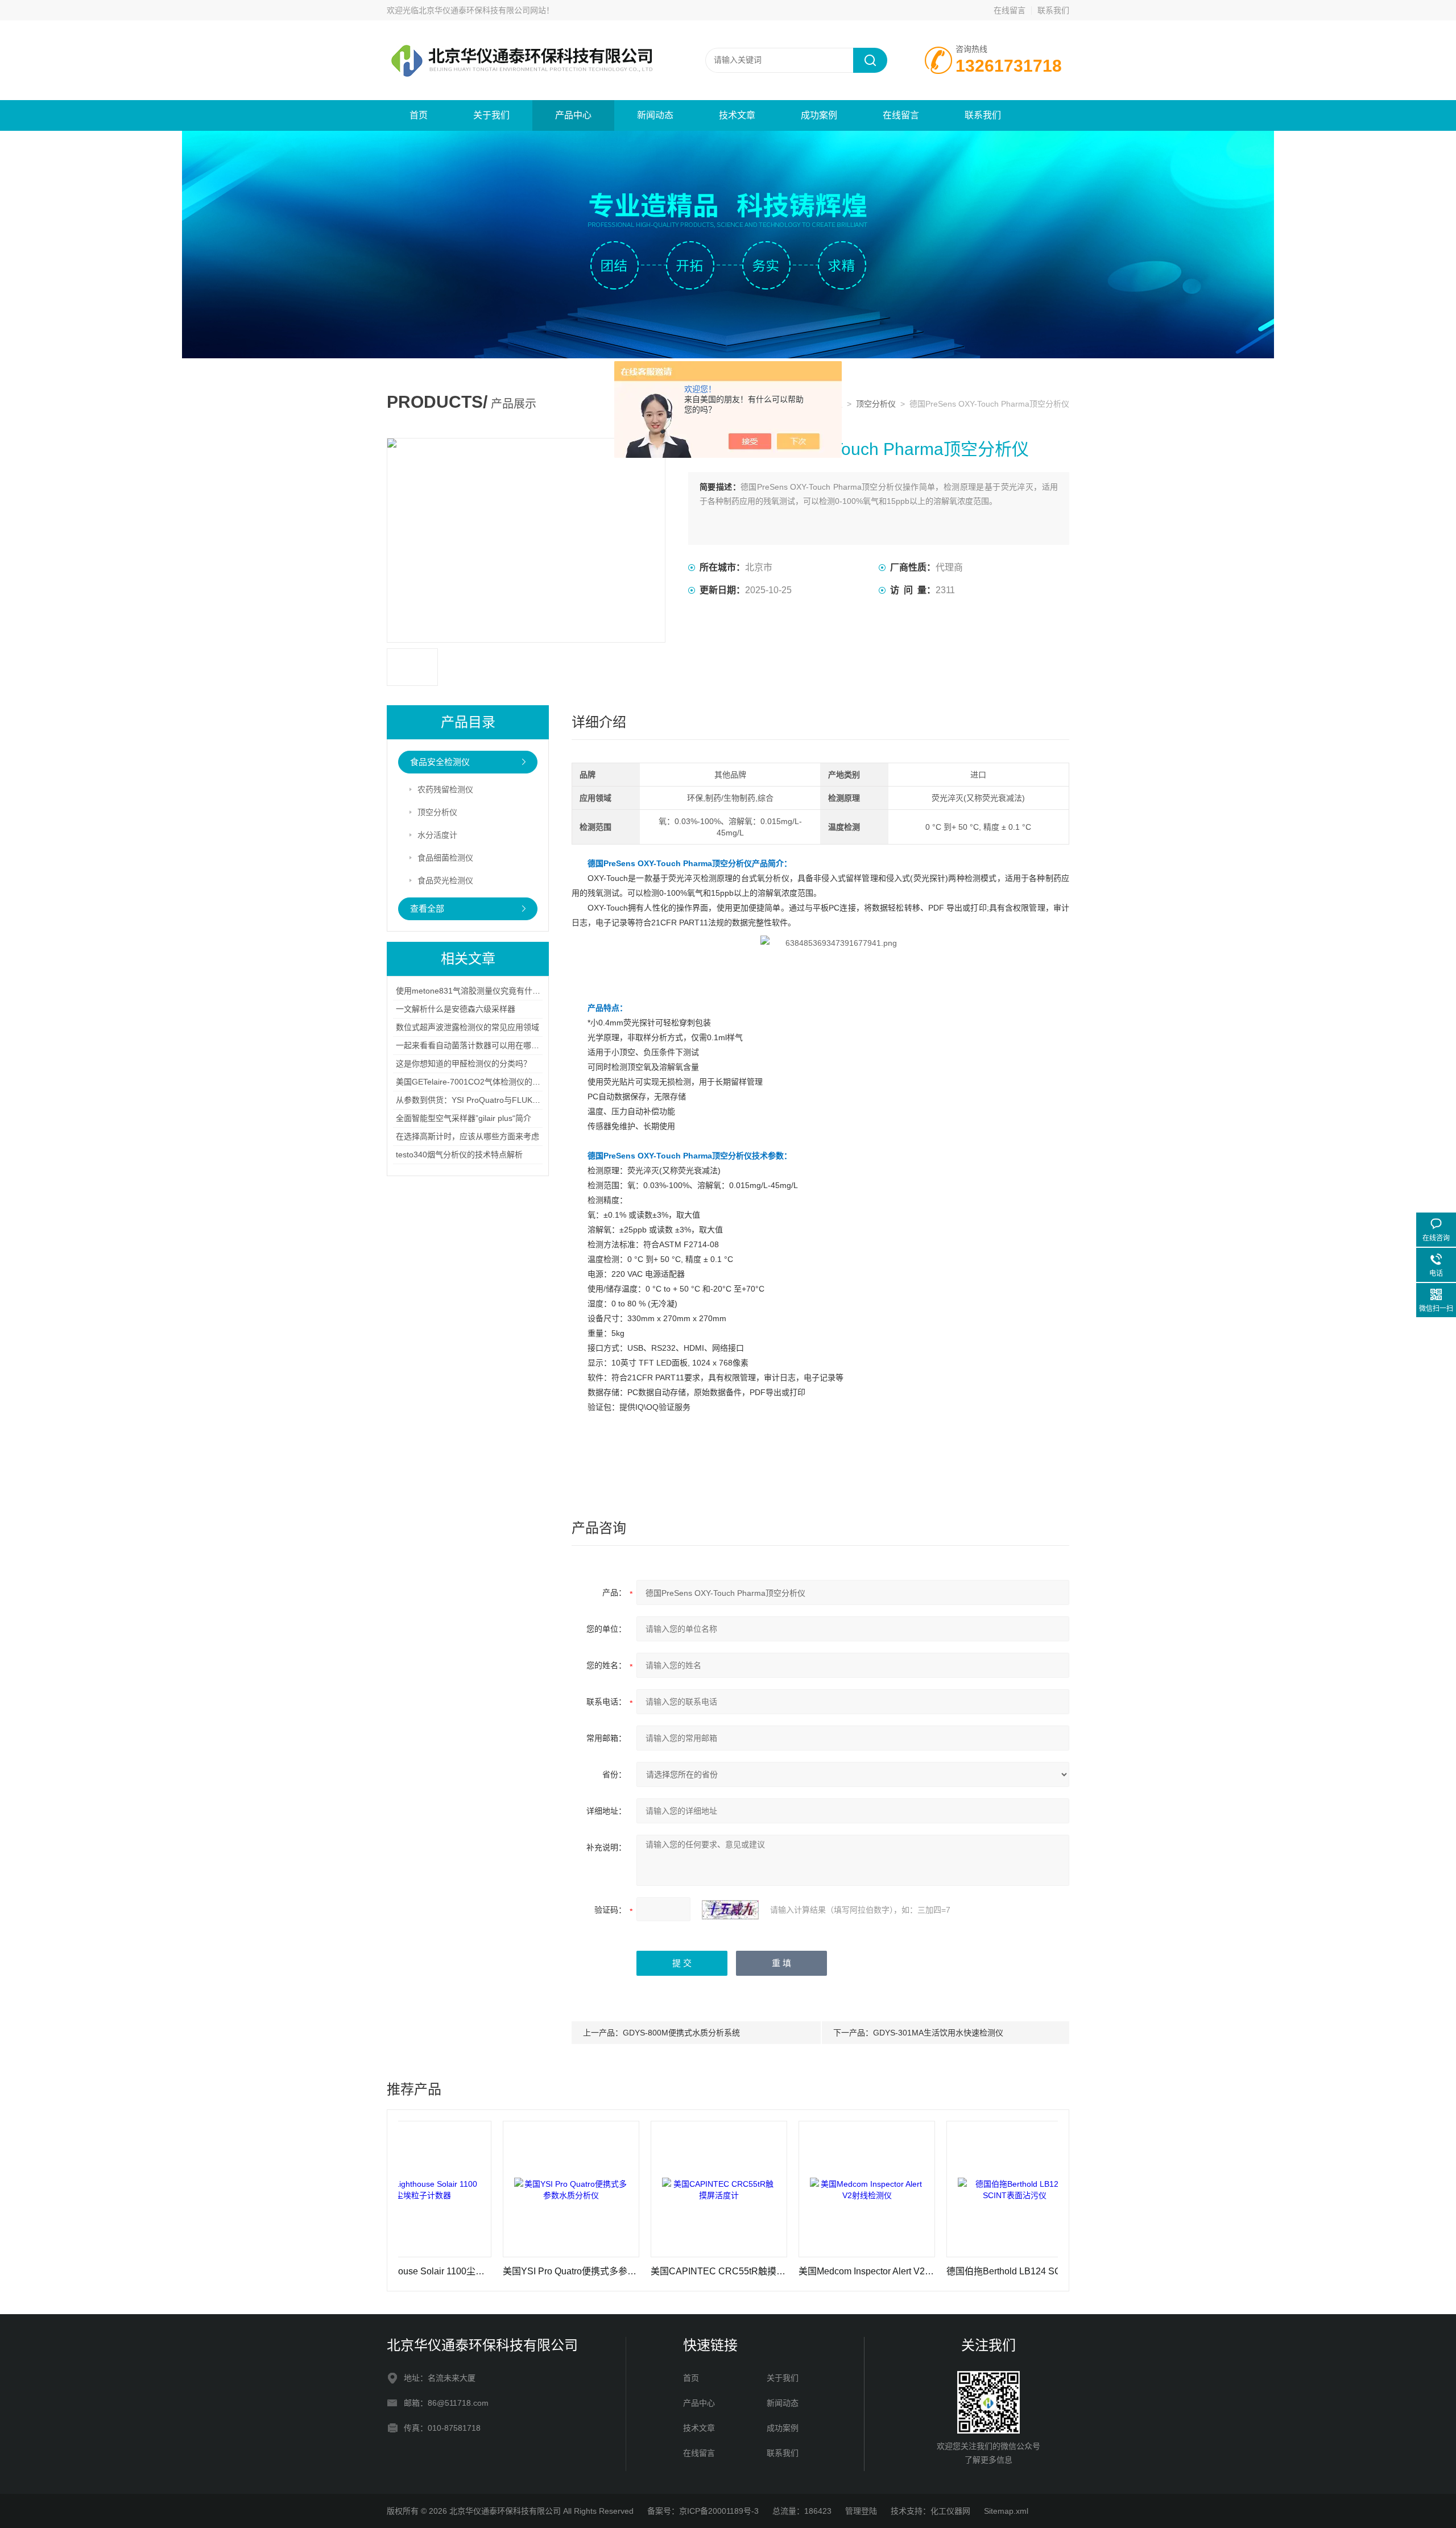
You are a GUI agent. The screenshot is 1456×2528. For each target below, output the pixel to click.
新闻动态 (655, 115)
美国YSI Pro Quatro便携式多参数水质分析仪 (485, 2271)
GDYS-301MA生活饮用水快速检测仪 (938, 2033)
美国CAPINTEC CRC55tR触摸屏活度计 (632, 2271)
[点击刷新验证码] (730, 1910)
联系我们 (1053, 10)
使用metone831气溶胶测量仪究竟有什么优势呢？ (484, 991)
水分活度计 (437, 835)
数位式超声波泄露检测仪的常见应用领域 (468, 1027)
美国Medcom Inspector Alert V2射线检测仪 (780, 2271)
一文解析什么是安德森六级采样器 (456, 1009)
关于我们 (491, 115)
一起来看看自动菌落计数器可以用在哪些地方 (475, 1045)
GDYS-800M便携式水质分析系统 (681, 2033)
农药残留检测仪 (445, 789)
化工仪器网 (950, 2511)
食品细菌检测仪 (445, 858)
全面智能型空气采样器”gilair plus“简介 (464, 1118)
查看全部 (427, 909)
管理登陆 (861, 2511)
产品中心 (573, 115)
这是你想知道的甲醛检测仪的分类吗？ (464, 1064)
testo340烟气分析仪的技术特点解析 (459, 1155)
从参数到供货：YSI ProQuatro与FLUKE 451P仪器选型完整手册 (509, 1100)
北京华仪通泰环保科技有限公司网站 (482, 10)
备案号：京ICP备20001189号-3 (703, 2511)
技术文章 (737, 115)
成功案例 (819, 115)
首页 (419, 115)
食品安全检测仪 (440, 762)
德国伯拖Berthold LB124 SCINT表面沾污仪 (928, 2271)
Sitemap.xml (1006, 2511)
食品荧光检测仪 (445, 880)
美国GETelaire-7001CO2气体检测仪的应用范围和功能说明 (500, 1082)
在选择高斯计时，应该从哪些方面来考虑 (468, 1136)
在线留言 (1010, 10)
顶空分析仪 (876, 404)
